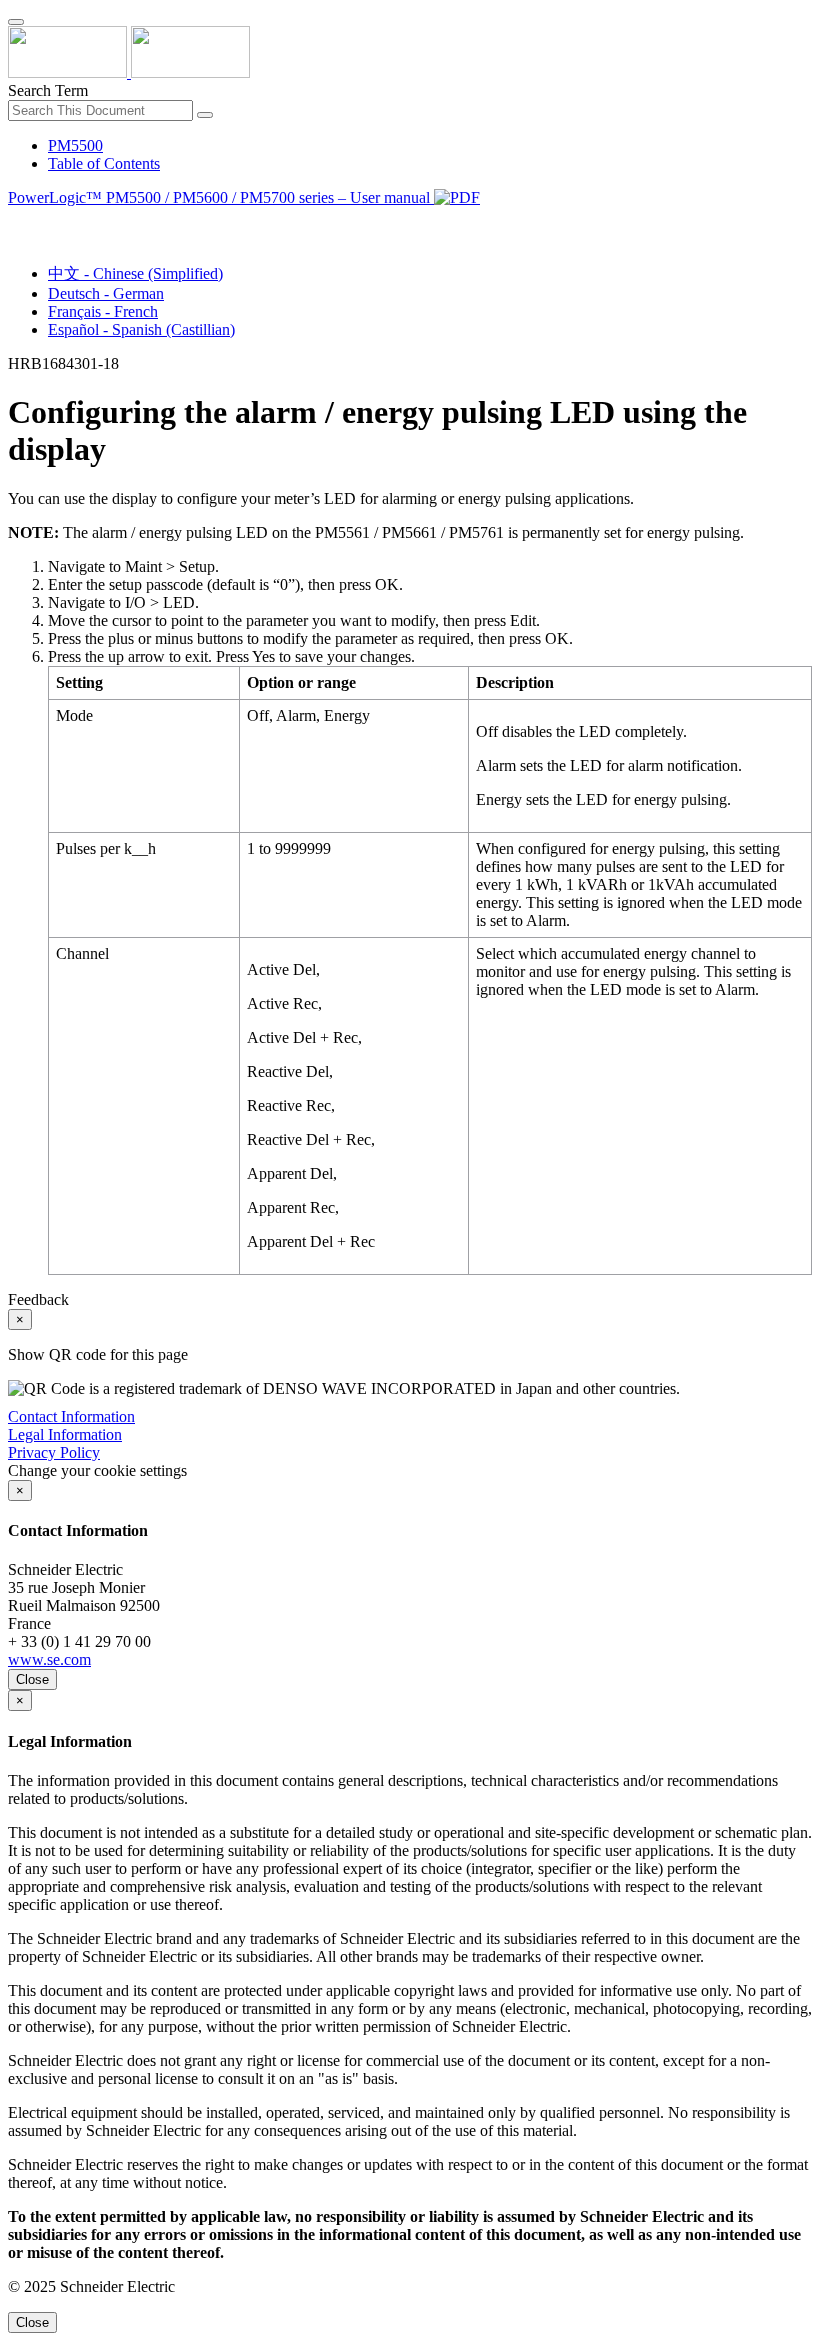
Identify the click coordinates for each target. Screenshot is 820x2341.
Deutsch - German (106, 293)
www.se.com (49, 1659)
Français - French (103, 311)
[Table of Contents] (16, 220)
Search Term (48, 90)
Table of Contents (104, 163)
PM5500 (75, 145)
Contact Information (71, 1416)
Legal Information (65, 1434)
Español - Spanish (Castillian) (141, 329)
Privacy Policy (54, 1452)
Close (32, 1679)
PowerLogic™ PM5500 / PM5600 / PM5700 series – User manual (221, 197)
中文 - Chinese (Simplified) (135, 273)
